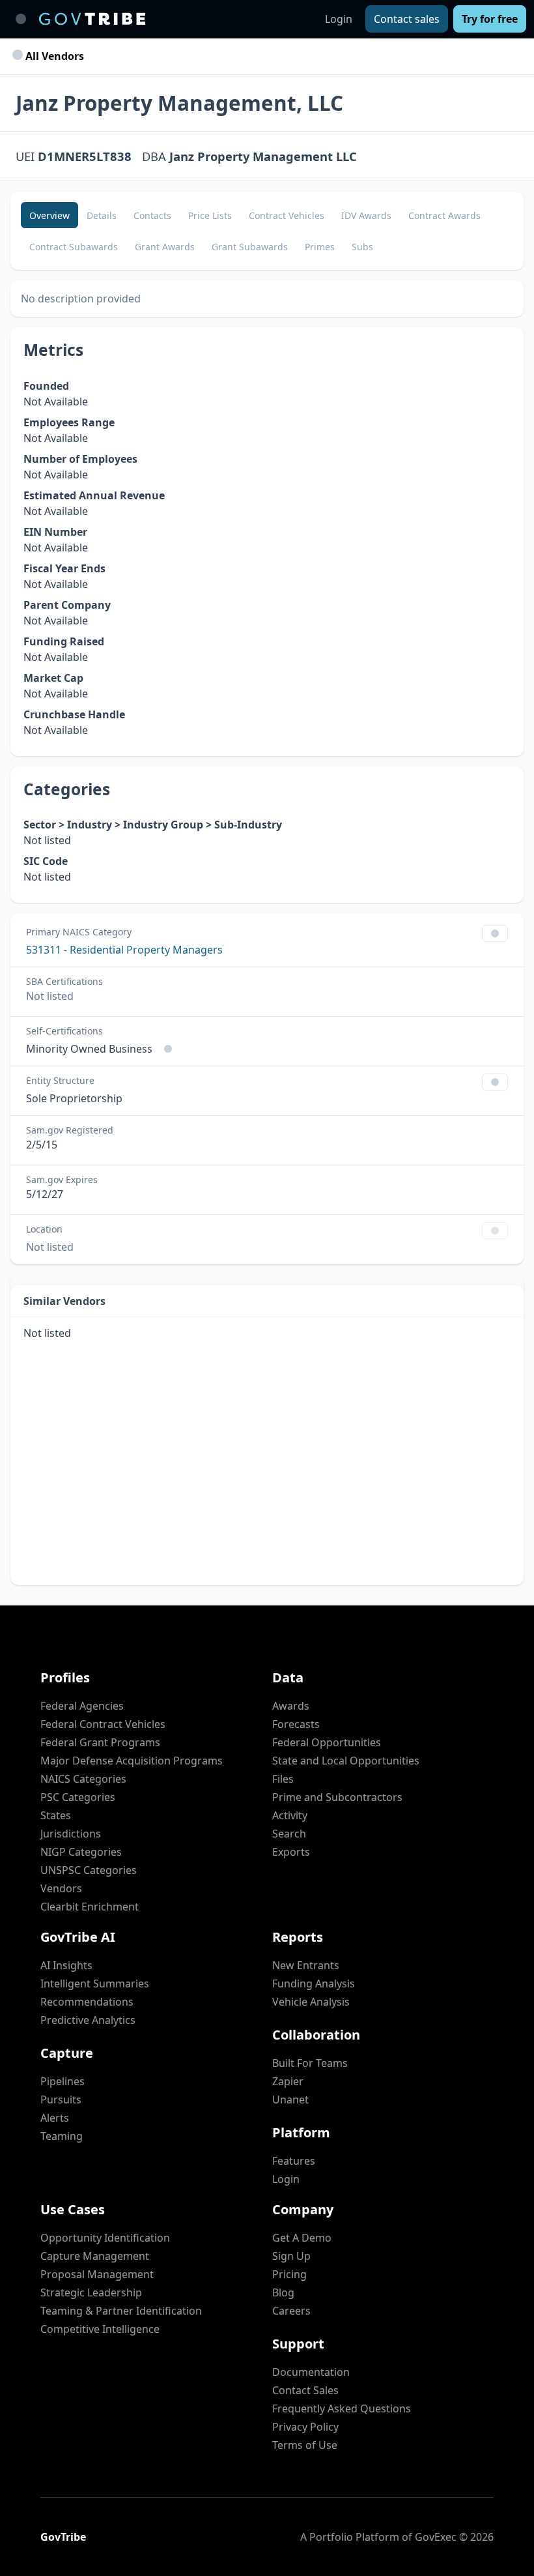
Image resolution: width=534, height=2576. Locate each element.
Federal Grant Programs (100, 1742)
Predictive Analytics (88, 2020)
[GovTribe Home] (92, 19)
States (56, 1815)
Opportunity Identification (105, 2238)
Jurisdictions (71, 1834)
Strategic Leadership (91, 2292)
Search (289, 1834)
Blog (283, 2292)
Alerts (55, 2118)
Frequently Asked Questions (342, 2408)
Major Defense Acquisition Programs (132, 1761)
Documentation (311, 2372)
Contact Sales (305, 2390)
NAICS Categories (83, 1779)
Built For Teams (310, 2063)
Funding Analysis (314, 1983)
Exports (291, 1852)
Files (283, 1779)
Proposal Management (97, 2274)
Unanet (290, 2100)
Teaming (62, 2136)
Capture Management (95, 2256)
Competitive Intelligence (100, 2329)
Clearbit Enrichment (90, 1907)
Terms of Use (305, 2445)
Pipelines (63, 2081)
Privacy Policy (305, 2427)
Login (339, 19)
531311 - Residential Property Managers (124, 950)
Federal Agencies (82, 1706)
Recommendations (87, 2002)
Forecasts (296, 1724)
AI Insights (66, 1965)
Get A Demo (302, 2238)
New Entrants (306, 1965)
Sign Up (291, 2256)
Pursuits (61, 2100)
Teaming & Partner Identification (121, 2311)
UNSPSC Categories (89, 1870)
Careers (291, 2311)
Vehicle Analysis (311, 2002)
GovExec (436, 2537)
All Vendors (53, 56)
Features (294, 2161)
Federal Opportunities (327, 1742)
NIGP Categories (81, 1852)
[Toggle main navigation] (21, 19)
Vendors (61, 1888)
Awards (291, 1706)
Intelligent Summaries (95, 1983)
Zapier (288, 2081)
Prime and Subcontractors (337, 1797)
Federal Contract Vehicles (103, 1724)
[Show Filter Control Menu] (495, 933)
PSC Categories (78, 1797)
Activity (290, 1815)
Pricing (289, 2274)
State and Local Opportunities (346, 1761)
